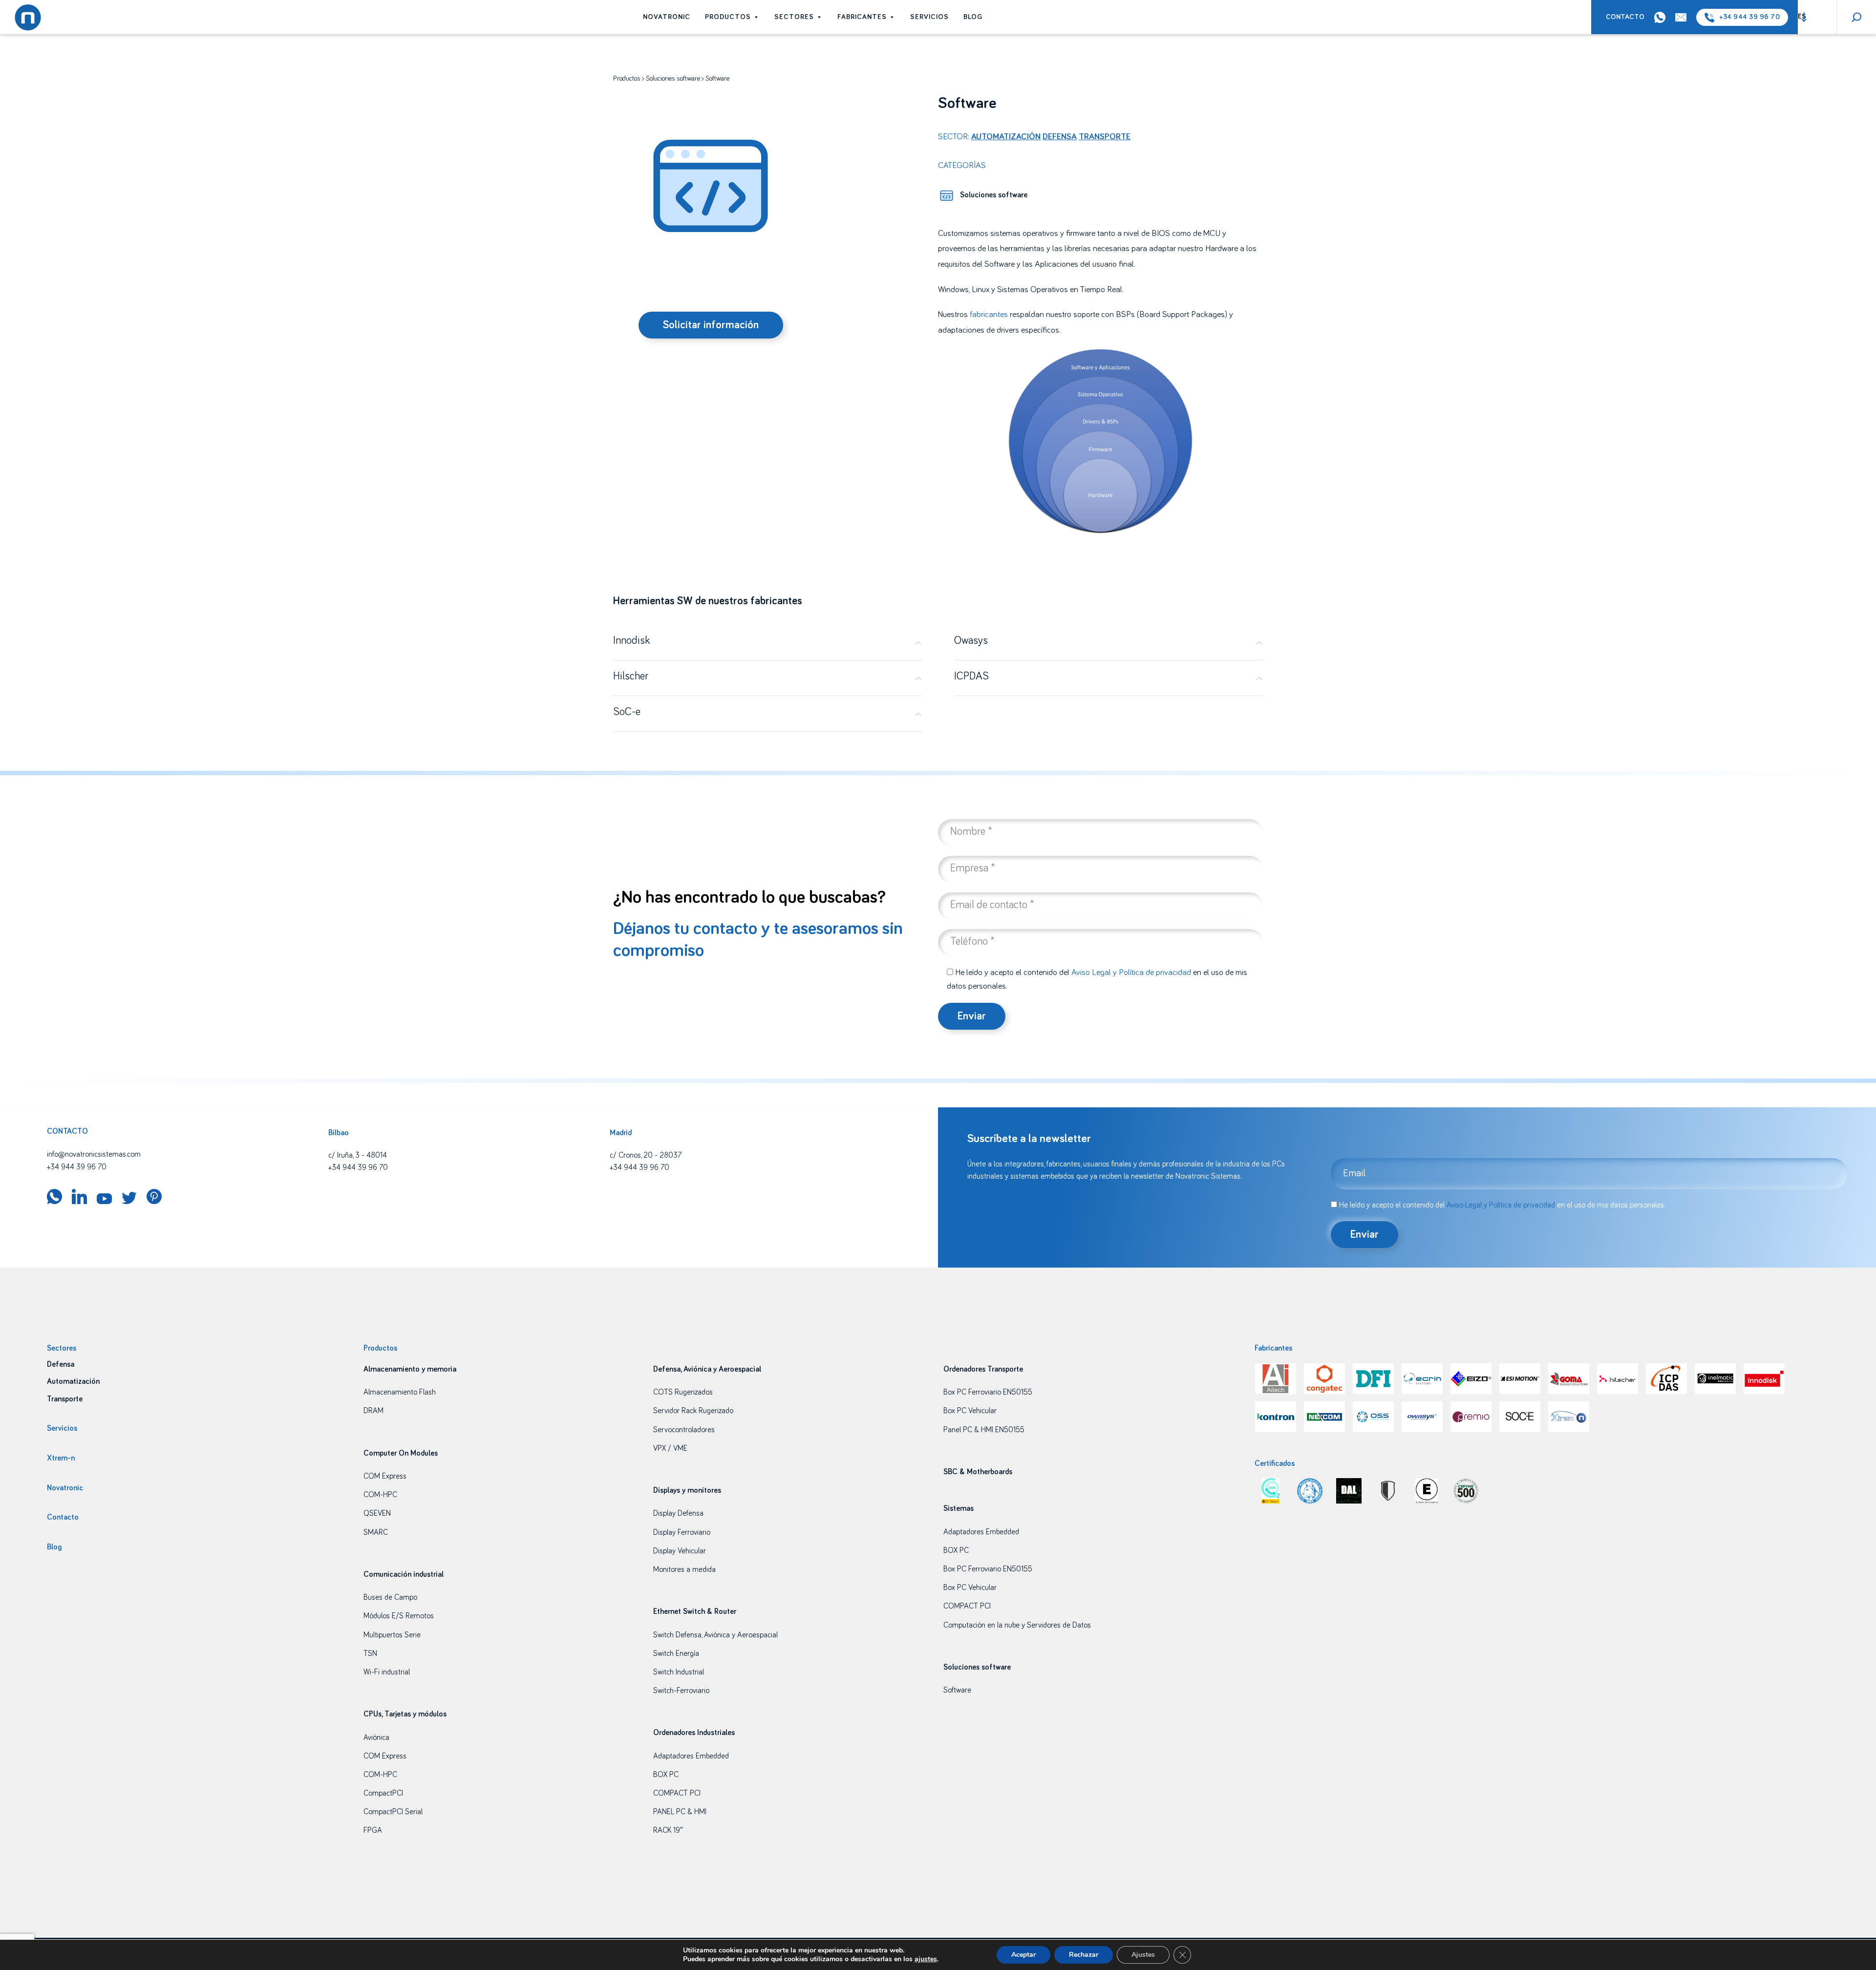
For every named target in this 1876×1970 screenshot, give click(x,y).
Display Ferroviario (682, 1532)
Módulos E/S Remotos (399, 1616)
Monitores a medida (684, 1569)
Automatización (1006, 137)
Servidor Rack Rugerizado (693, 1411)
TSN (370, 1653)
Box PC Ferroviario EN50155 (988, 1392)
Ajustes (1143, 1955)
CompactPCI (383, 1793)
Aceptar (1023, 1955)
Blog (973, 17)
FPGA (373, 1830)
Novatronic (667, 17)
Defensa (1060, 137)
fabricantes (989, 315)
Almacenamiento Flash (400, 1392)
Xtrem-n (61, 1458)
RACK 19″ (668, 1830)
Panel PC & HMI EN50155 (984, 1430)
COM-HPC (380, 1495)
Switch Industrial (679, 1672)
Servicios (929, 17)
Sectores (794, 17)
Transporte (1105, 137)
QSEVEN (377, 1513)
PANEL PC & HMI (680, 1812)
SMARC (376, 1532)
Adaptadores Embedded (691, 1756)
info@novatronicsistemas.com (94, 1154)
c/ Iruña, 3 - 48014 (358, 1155)
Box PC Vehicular (970, 1411)
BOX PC (666, 1775)
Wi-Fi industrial (387, 1672)
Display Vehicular (680, 1551)
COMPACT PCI (677, 1793)
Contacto (1625, 17)
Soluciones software (673, 79)
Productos (728, 17)
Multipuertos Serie (392, 1635)
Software (957, 1690)
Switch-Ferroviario (681, 1691)
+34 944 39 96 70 (1749, 17)
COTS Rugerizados (683, 1392)
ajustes (926, 1959)
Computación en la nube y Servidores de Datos (1017, 1625)
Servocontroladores (684, 1430)
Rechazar (1084, 1955)
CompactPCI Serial (393, 1812)
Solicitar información (711, 325)
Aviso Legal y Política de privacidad (1131, 973)
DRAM (373, 1411)
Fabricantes (862, 17)
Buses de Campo (390, 1597)
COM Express (385, 1476)
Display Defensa (678, 1513)
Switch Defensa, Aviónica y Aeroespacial (715, 1635)
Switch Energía (676, 1653)
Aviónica (376, 1737)
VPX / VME (670, 1448)
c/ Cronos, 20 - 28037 (646, 1155)
